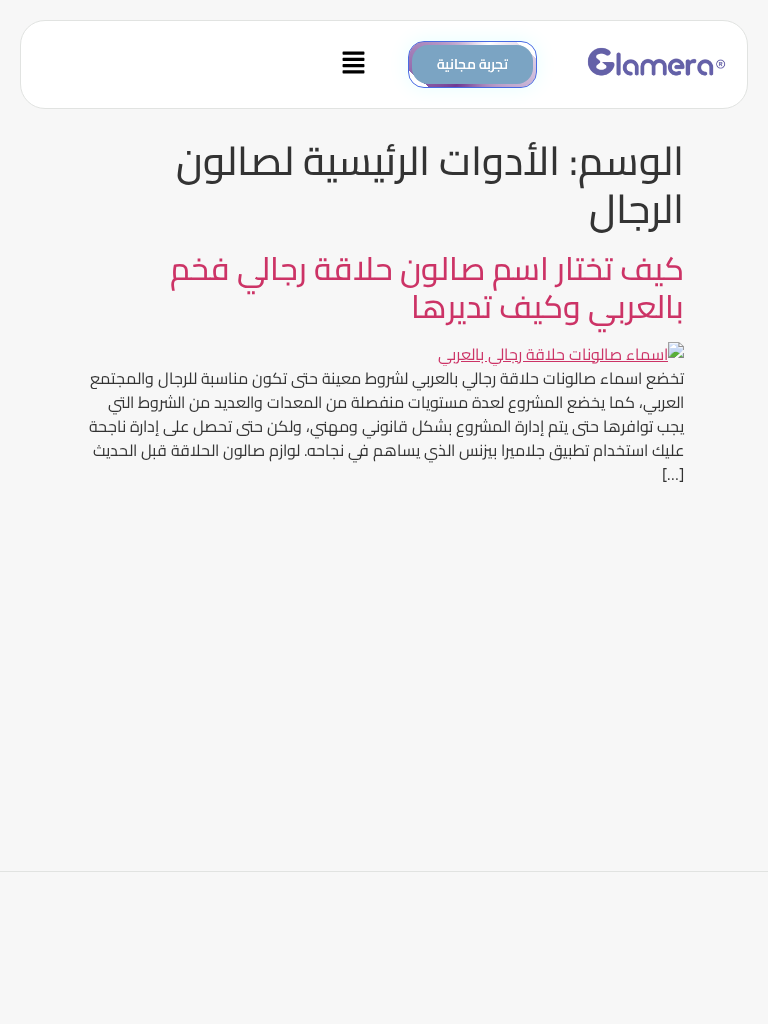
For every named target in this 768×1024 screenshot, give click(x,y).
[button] (207, 64)
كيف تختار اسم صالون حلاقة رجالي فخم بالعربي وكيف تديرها (427, 287)
